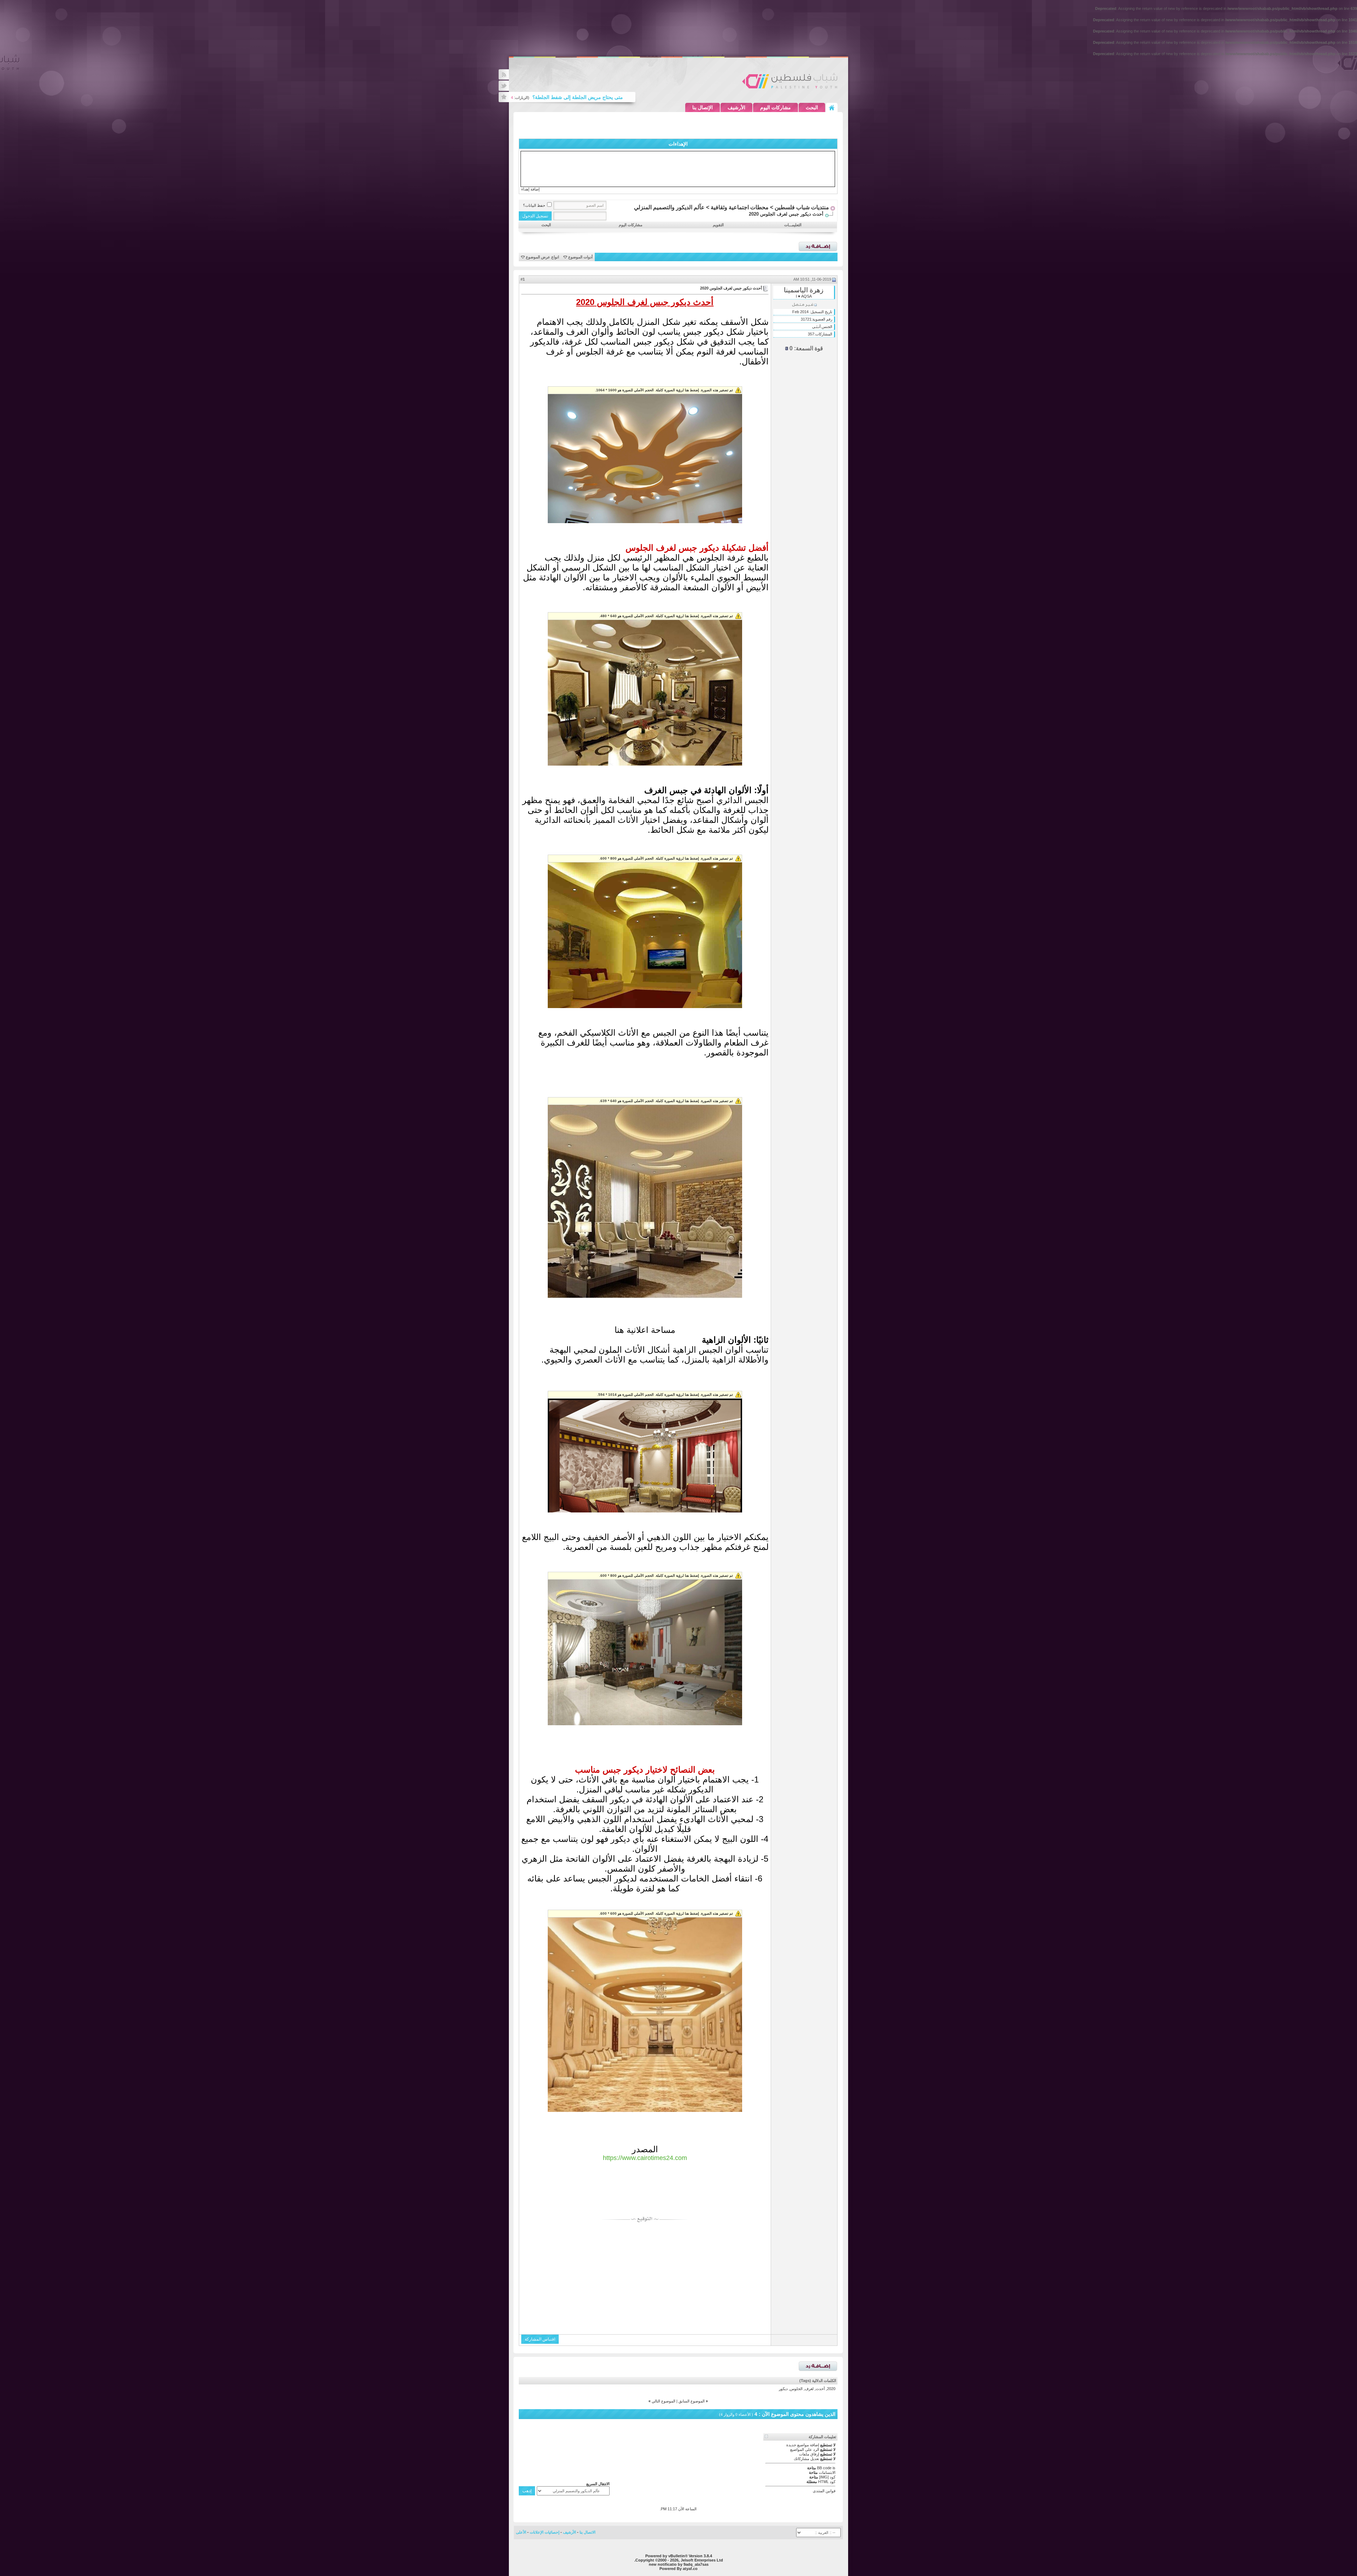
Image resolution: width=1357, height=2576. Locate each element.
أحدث (820, 2389)
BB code (824, 2468)
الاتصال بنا (588, 2532)
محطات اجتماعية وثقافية (740, 207)
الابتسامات (827, 2472)
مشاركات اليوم (776, 107)
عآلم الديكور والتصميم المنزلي (669, 207)
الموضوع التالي (663, 2401)
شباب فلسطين (790, 81)
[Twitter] (504, 86)
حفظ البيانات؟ (534, 205)
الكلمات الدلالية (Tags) (818, 2381)
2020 (831, 2389)
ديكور (783, 2389)
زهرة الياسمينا (804, 290)
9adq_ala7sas (696, 2564)
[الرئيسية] (832, 107)
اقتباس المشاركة (540, 2339)
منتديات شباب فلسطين (802, 207)
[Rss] (504, 74)
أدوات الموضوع (580, 257)
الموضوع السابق (692, 2401)
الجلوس (796, 2389)
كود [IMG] (827, 2477)
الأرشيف (736, 107)
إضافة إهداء (530, 189)
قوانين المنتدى (824, 2491)
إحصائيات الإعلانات (545, 2532)
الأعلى (521, 2532)
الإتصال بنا (703, 107)
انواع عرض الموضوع (542, 257)
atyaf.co (690, 2569)
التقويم (718, 225)
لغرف (809, 2389)
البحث (812, 107)
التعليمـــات (793, 225)
